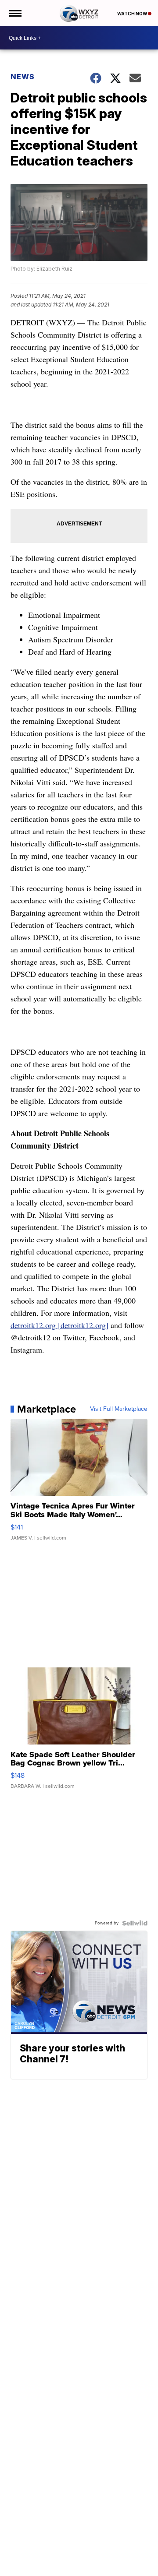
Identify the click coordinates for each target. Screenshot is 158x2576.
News (23, 77)
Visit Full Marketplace (119, 1409)
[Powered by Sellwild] (135, 1923)
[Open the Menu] (15, 13)
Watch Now (133, 14)
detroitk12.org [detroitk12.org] (59, 1325)
